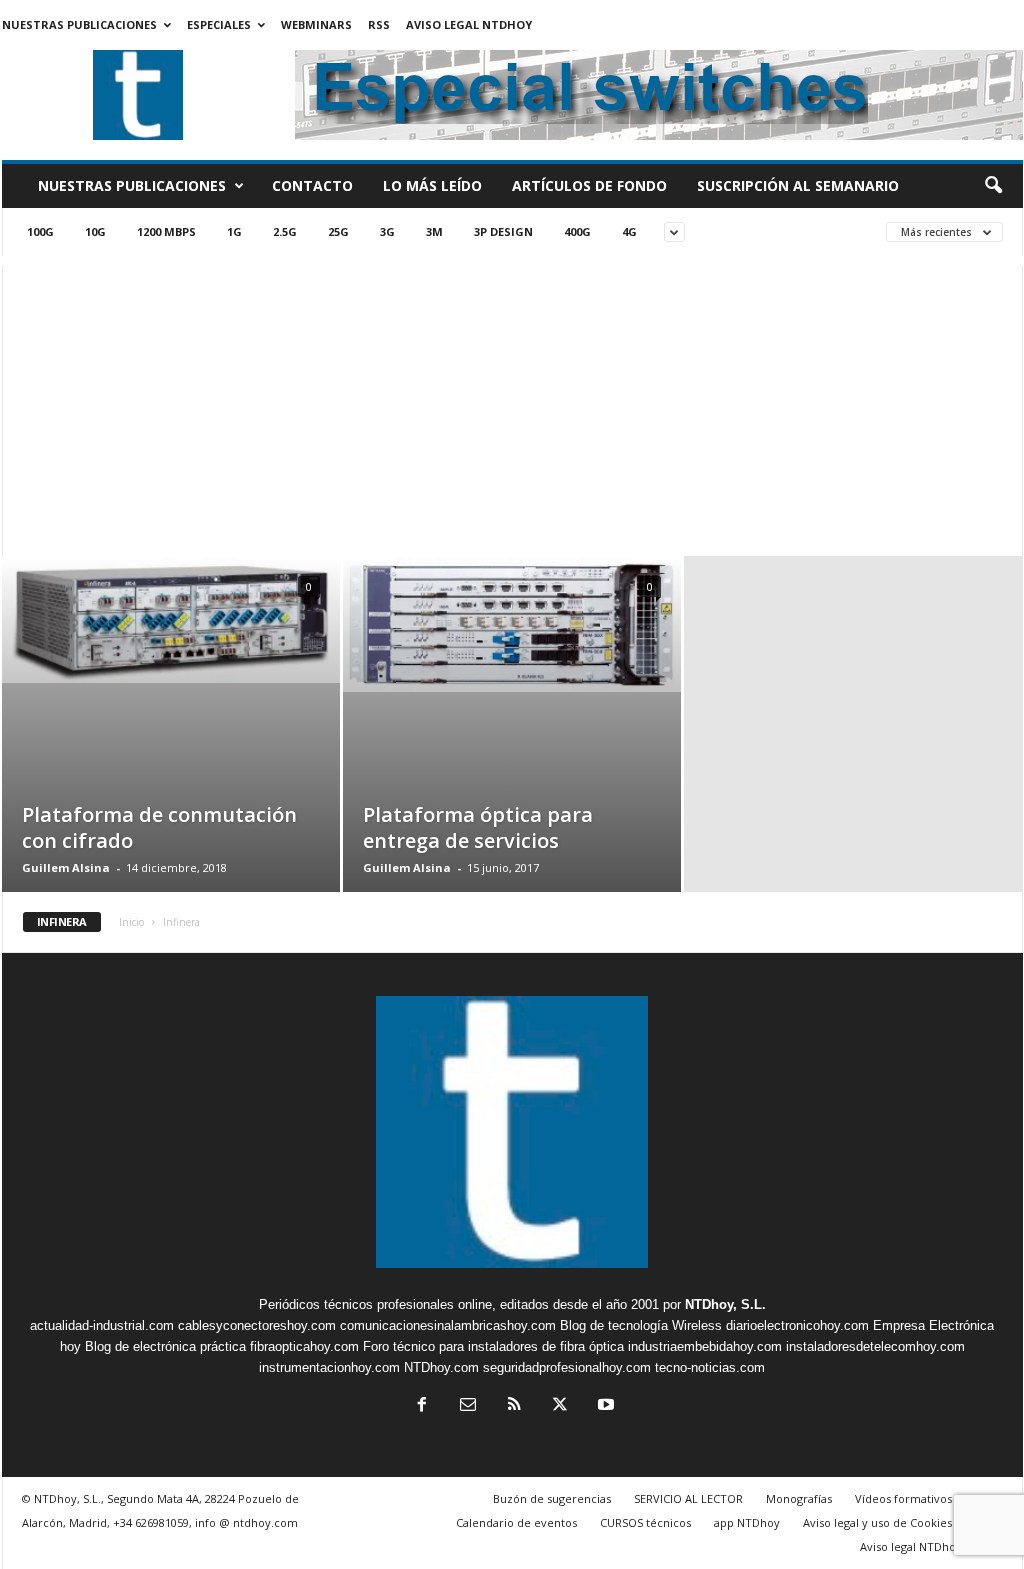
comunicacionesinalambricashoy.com (448, 1325)
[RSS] (514, 1406)
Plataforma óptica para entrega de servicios (478, 827)
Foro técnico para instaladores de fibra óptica (493, 1346)
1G (234, 231)
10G (95, 231)
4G (629, 231)
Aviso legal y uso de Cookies (877, 1522)
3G (387, 231)
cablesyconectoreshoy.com (257, 1325)
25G (338, 231)
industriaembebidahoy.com (705, 1346)
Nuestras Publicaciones (79, 24)
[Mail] (468, 1406)
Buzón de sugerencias (552, 1498)
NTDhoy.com (441, 1367)
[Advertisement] (512, 406)
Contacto (312, 185)
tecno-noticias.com (710, 1367)
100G (40, 231)
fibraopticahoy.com (304, 1346)
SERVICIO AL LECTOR (688, 1498)
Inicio (131, 922)
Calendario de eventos (516, 1522)
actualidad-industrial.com (102, 1325)
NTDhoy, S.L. (725, 1304)
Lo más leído (432, 185)
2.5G (285, 231)
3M (434, 231)
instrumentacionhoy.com (329, 1367)
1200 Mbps (166, 231)
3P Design (503, 231)
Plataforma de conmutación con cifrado (159, 827)
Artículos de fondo (589, 185)
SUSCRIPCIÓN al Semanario (798, 185)
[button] (993, 186)
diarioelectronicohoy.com (797, 1325)
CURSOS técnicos (645, 1522)
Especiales (219, 24)
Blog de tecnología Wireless (641, 1325)
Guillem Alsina (66, 867)
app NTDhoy (747, 1522)
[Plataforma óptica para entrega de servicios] (512, 624)
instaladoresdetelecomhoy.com (875, 1346)
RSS (379, 24)
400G (577, 231)
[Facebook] (422, 1406)
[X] (560, 1406)
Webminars (316, 24)
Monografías (799, 1498)
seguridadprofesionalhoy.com (567, 1367)
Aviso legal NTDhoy (469, 24)
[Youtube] (604, 1406)
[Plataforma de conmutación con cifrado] (171, 619)
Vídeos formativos (903, 1498)
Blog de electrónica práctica (165, 1346)
